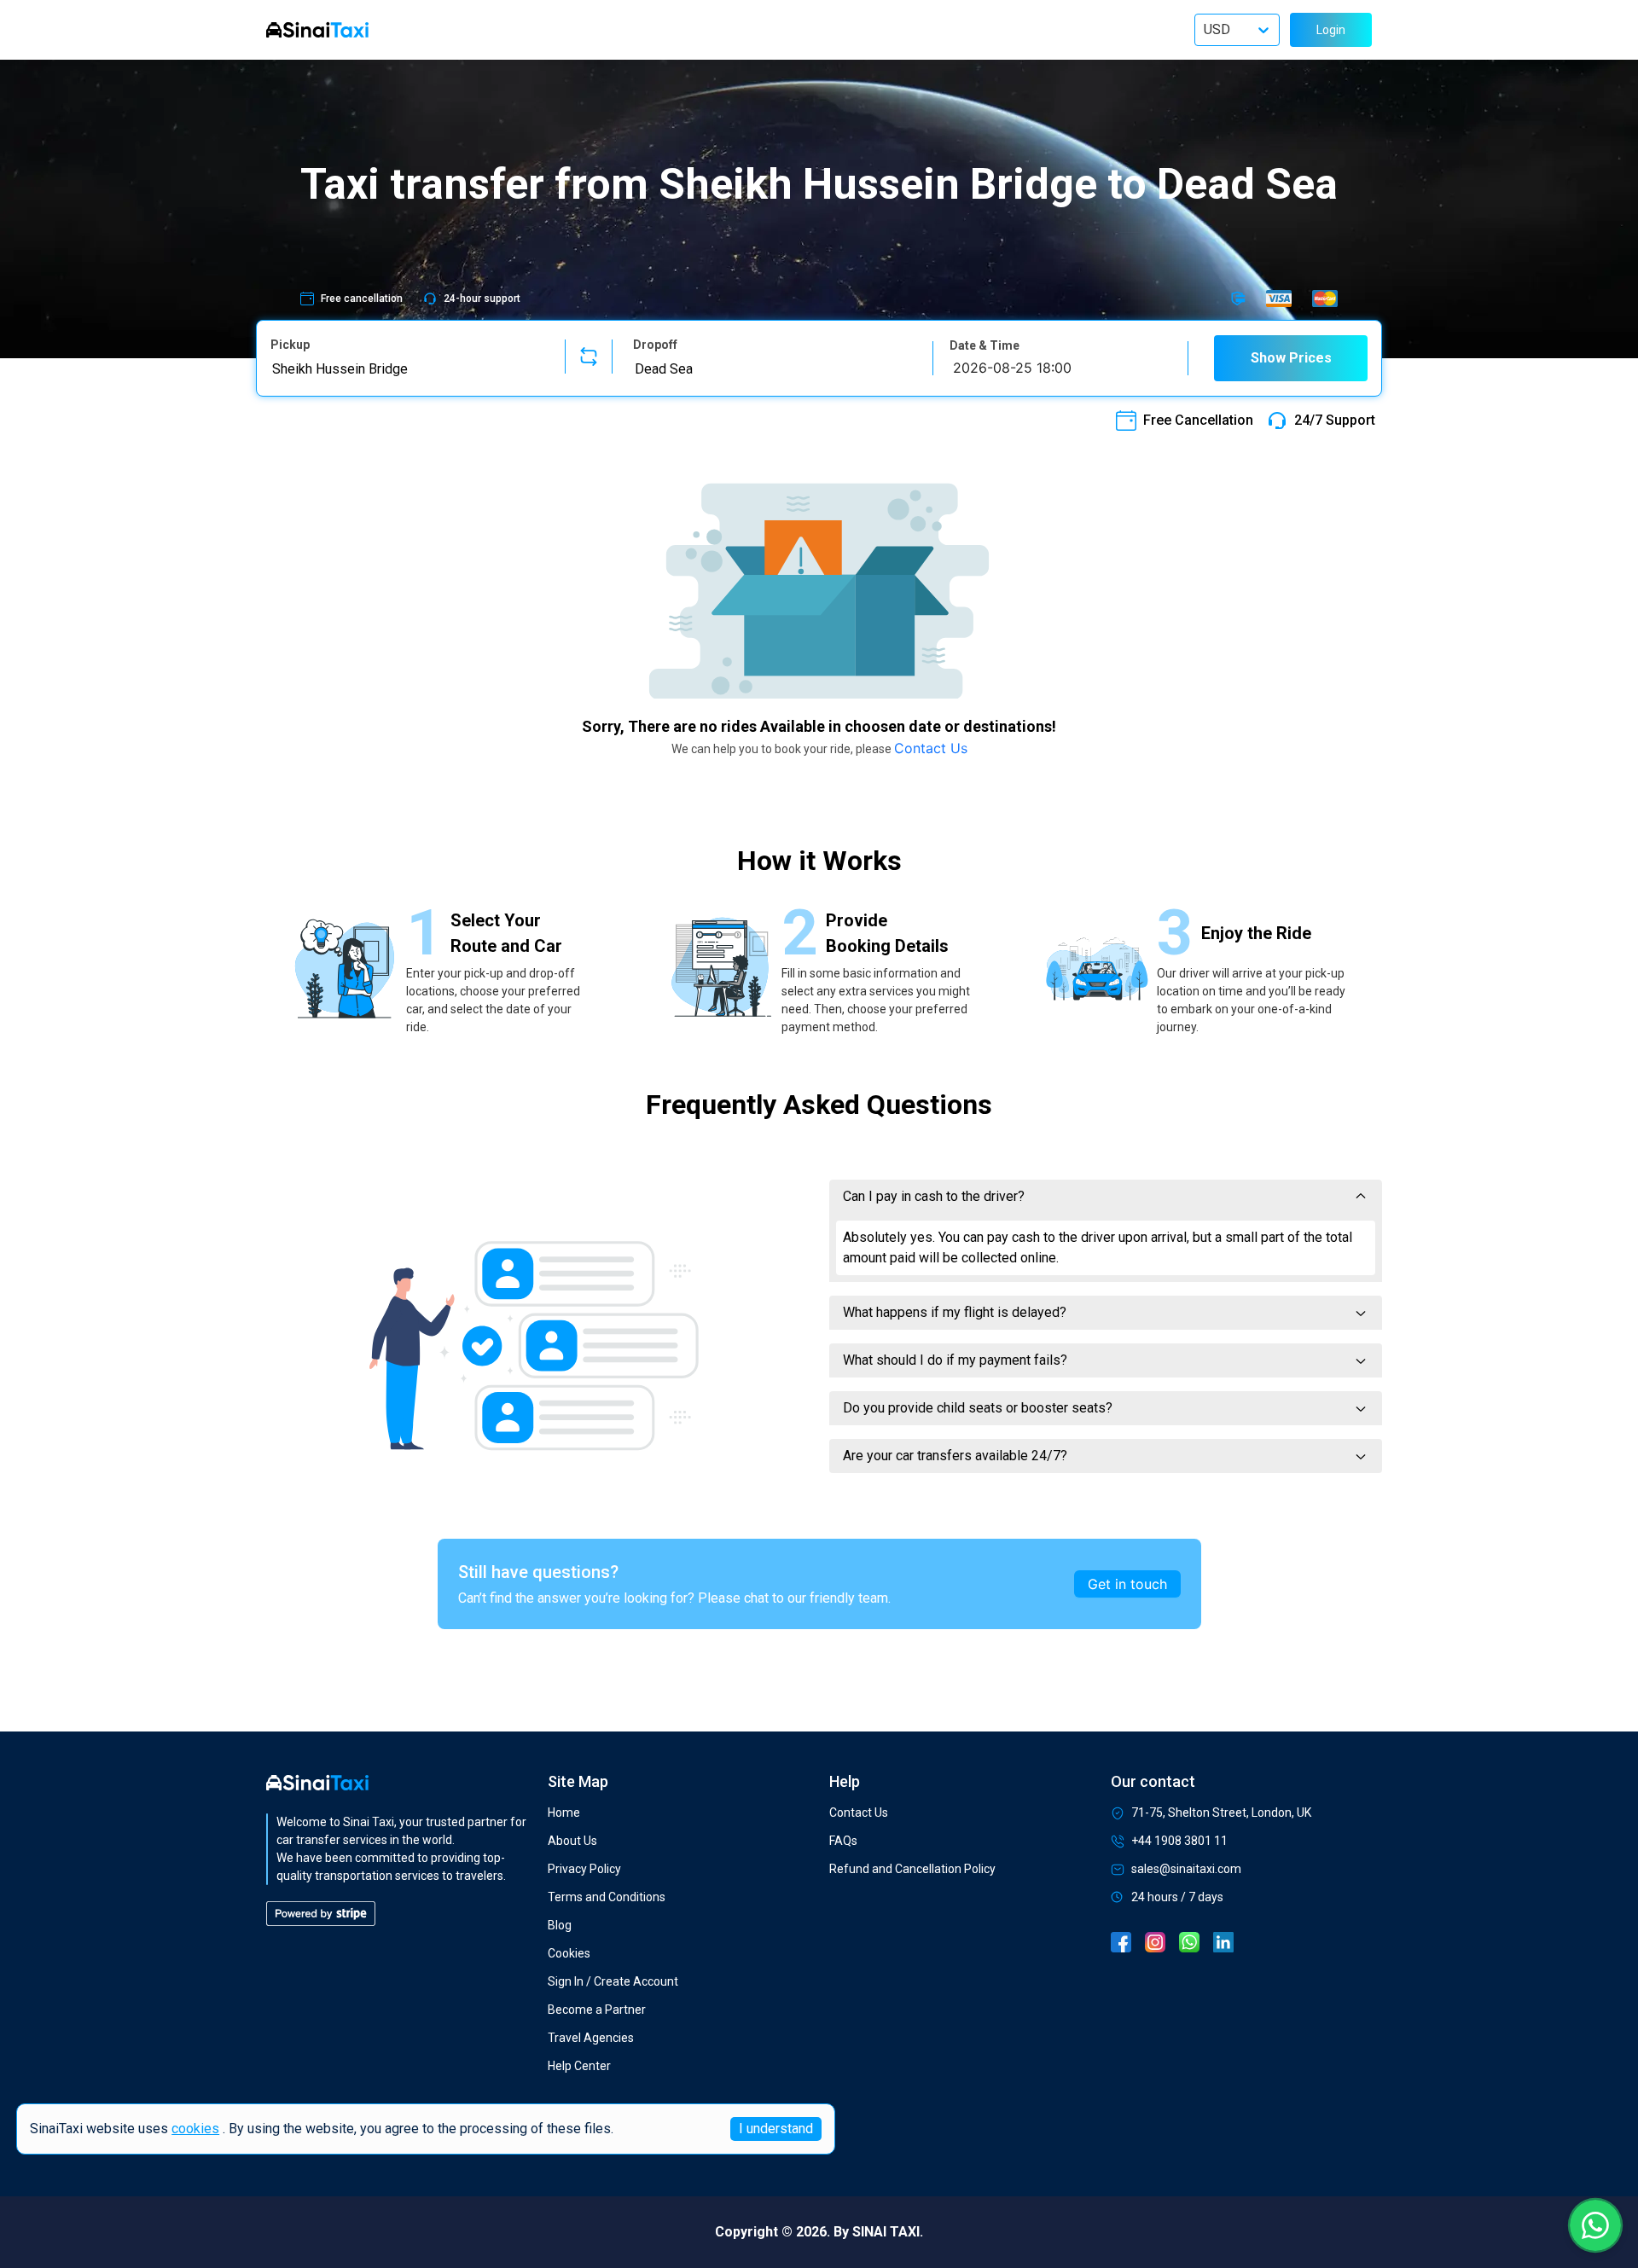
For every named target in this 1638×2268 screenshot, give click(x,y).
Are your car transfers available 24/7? (955, 1456)
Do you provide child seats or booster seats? (978, 1408)
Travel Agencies (591, 2038)
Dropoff (655, 345)
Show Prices (1291, 358)
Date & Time (985, 345)
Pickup (290, 345)
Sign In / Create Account (613, 1981)
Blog (560, 1925)
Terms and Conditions (607, 1897)
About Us (572, 1841)
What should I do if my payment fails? (955, 1360)
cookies (195, 2129)
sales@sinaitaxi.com (1186, 1869)
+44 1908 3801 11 (1179, 1841)
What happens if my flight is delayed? (955, 1312)
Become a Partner (597, 2010)
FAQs (843, 1841)
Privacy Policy (584, 1869)
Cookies (569, 1953)
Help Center (579, 2066)
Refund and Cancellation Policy (912, 1869)
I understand (776, 2129)
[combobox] (407, 368)
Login (1331, 30)
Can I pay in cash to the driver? (934, 1196)
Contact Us (931, 748)
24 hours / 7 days (1177, 1897)
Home (564, 1813)
